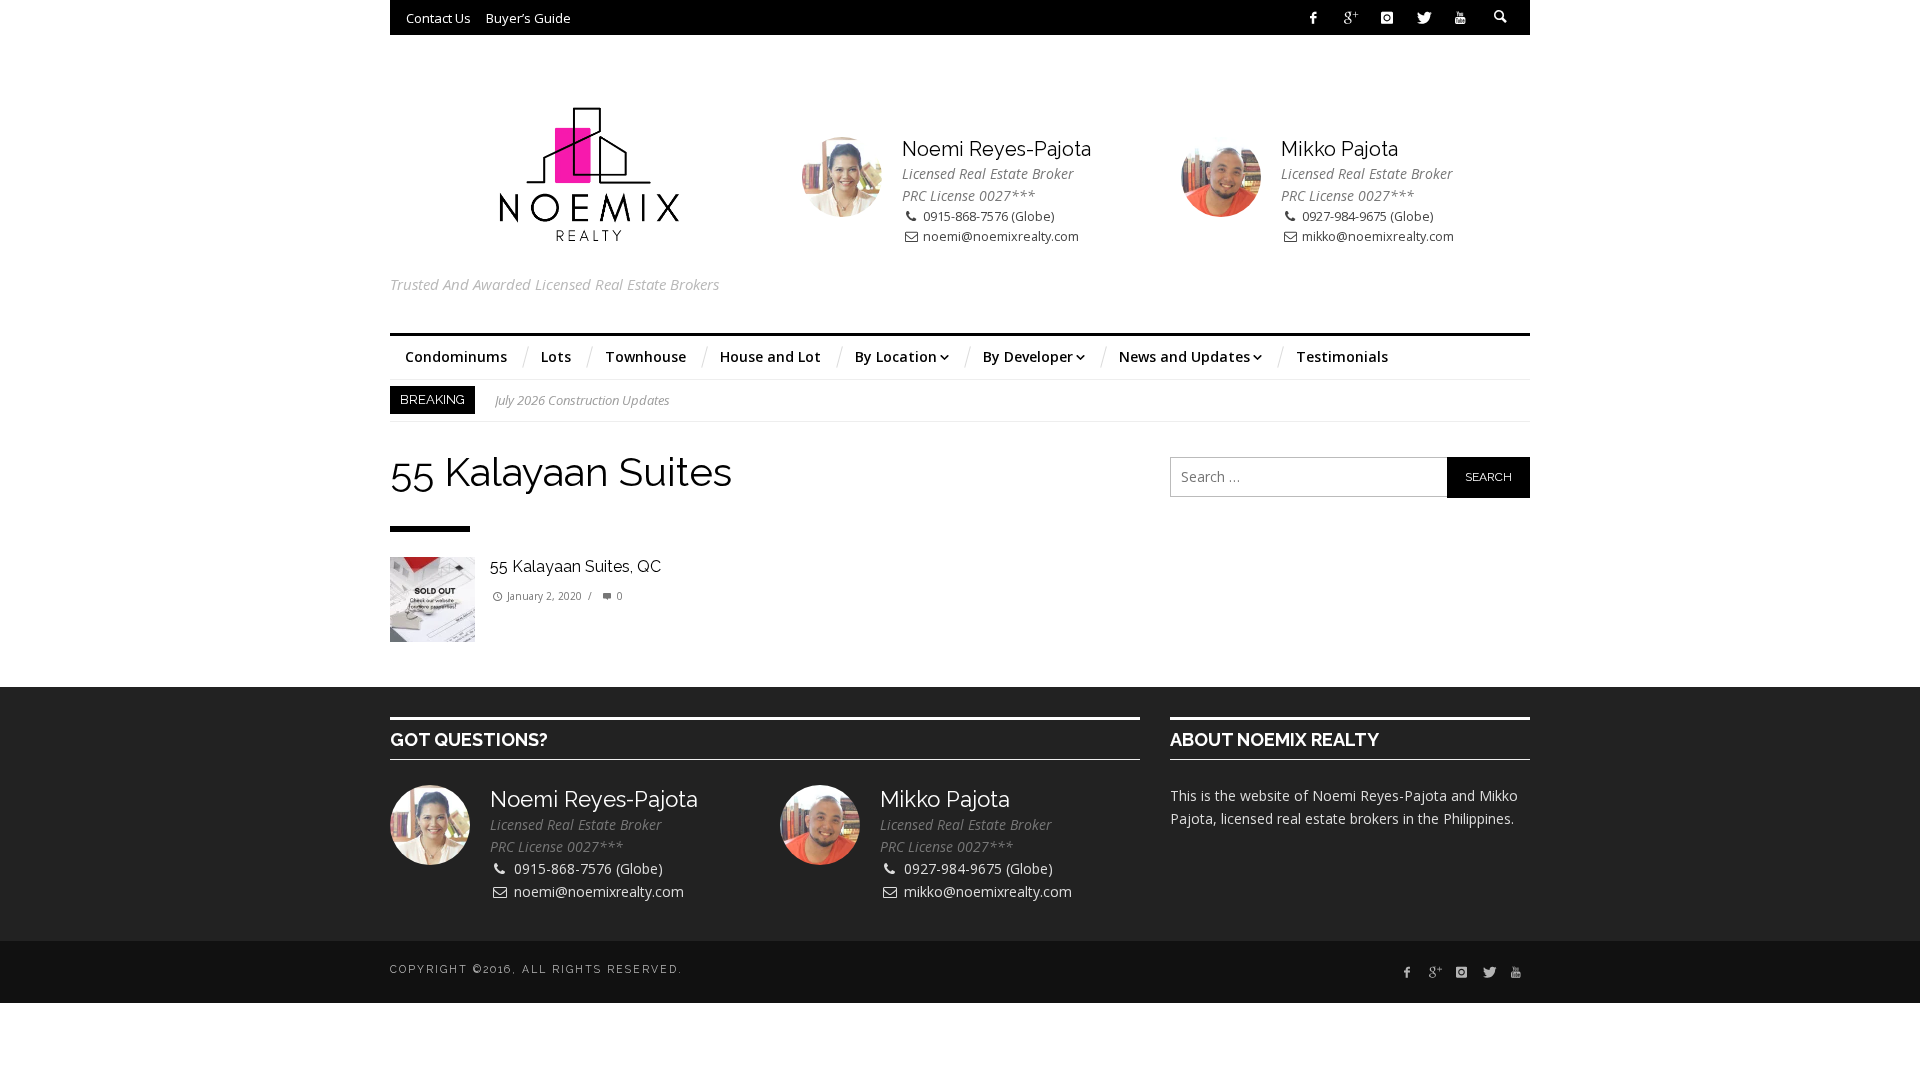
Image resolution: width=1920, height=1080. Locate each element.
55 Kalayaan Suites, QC (575, 566)
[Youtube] (1460, 17)
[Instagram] (1386, 17)
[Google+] (1350, 17)
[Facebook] (1313, 17)
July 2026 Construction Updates (582, 400)
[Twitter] (1423, 17)
